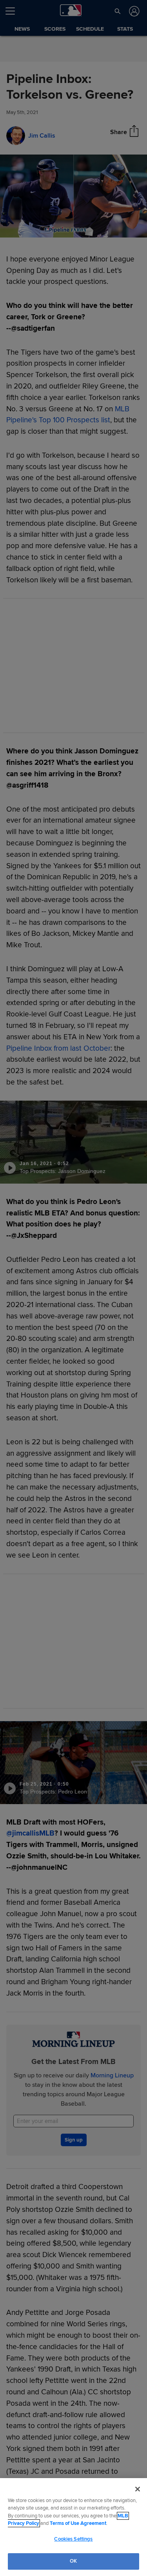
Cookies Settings (73, 2539)
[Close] (138, 2489)
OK (73, 2561)
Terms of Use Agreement (78, 2523)
